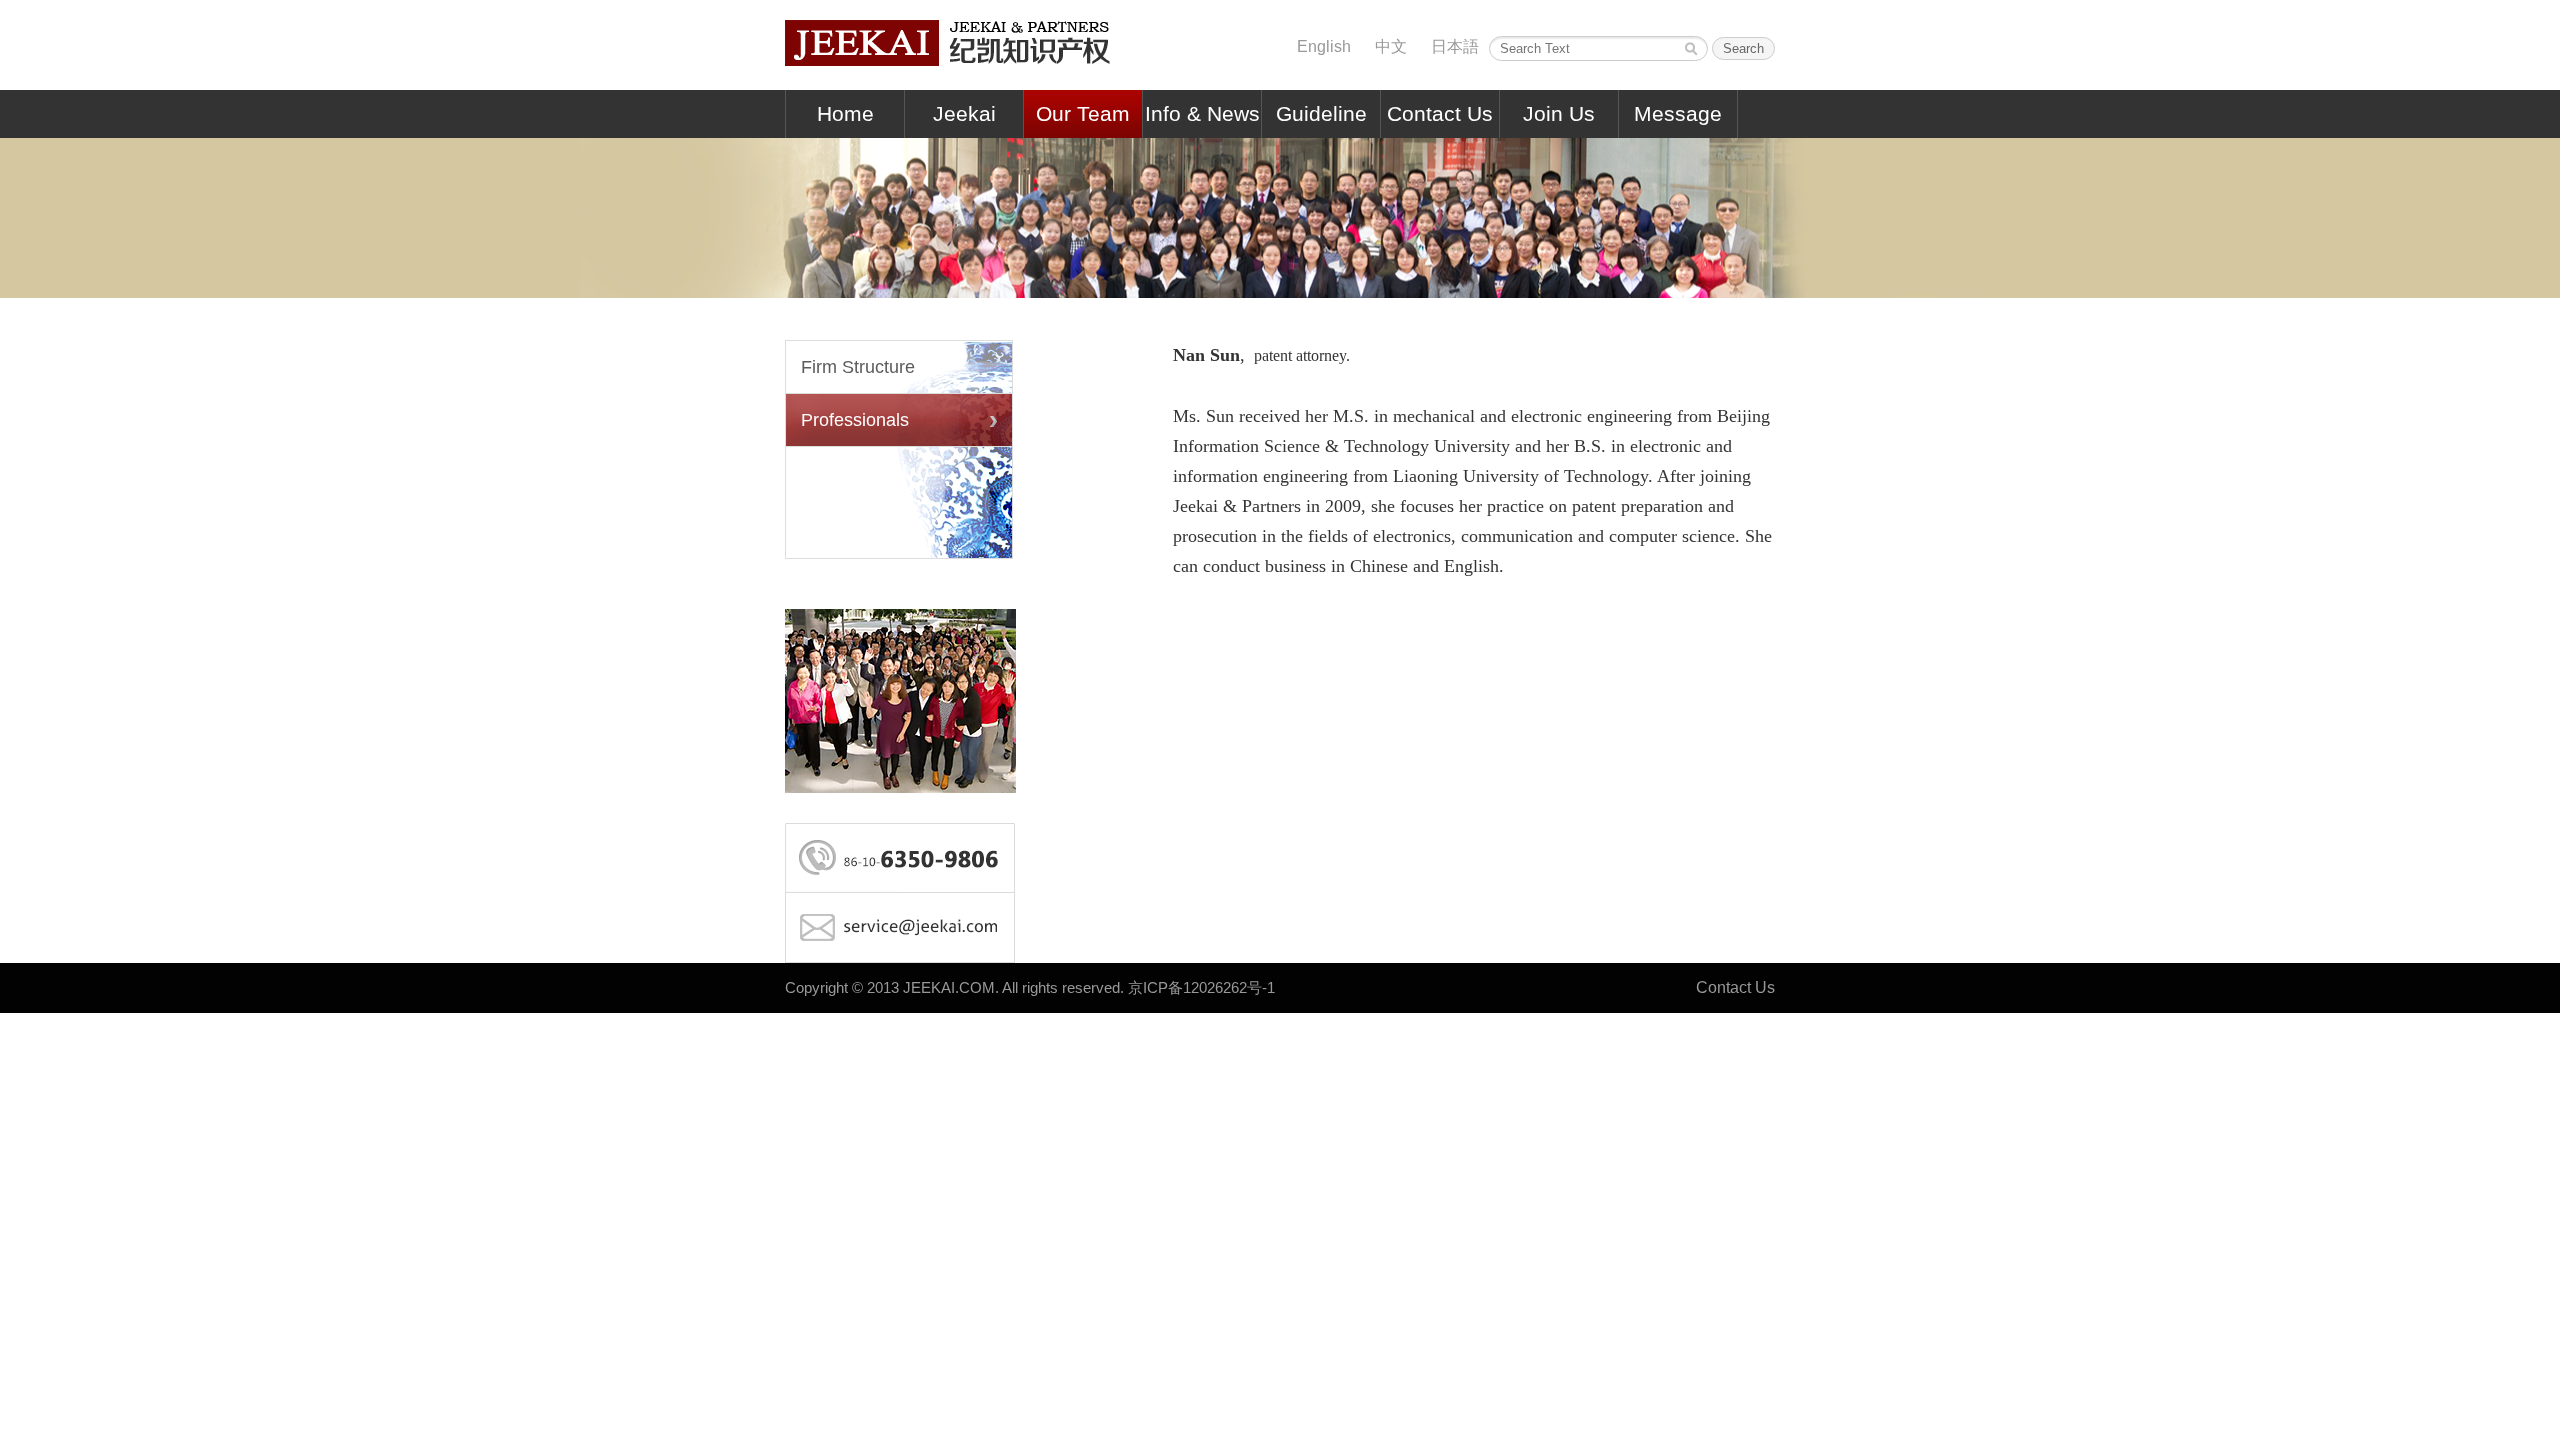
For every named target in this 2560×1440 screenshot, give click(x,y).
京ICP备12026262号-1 (1201, 987)
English (1324, 46)
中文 (1391, 46)
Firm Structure (858, 367)
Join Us (1559, 113)
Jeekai (964, 113)
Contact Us (1440, 113)
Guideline (1321, 113)
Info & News (1202, 113)
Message (1678, 113)
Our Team (1083, 113)
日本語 (1455, 46)
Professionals (855, 420)
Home (845, 113)
